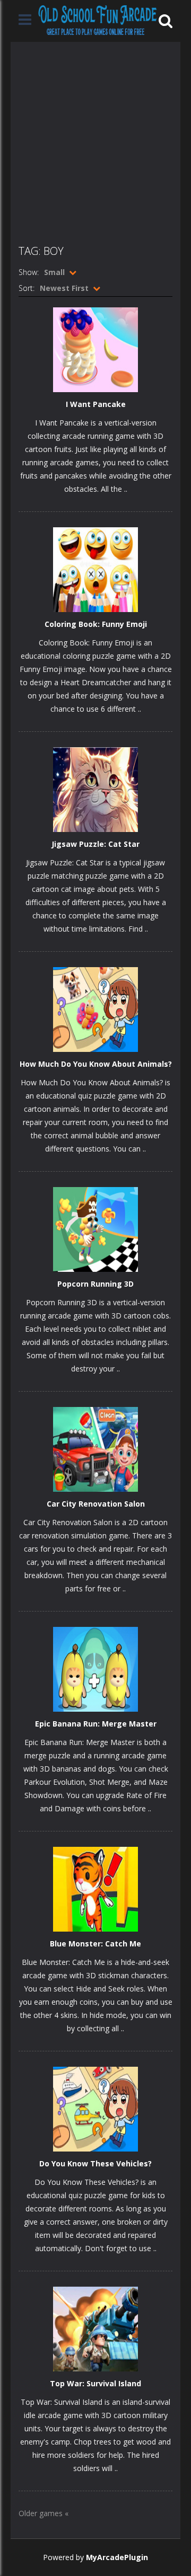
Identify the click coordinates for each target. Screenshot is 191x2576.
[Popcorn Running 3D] (95, 1229)
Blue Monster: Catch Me (95, 1944)
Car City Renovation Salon (96, 1504)
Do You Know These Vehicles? (95, 2163)
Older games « (44, 2513)
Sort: (27, 288)
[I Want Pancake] (95, 349)
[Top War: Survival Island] (95, 2328)
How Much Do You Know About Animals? (96, 1064)
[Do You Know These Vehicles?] (95, 2108)
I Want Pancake (96, 404)
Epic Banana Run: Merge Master (96, 1724)
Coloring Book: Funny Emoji (96, 624)
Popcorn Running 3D (95, 1284)
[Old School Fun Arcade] (98, 20)
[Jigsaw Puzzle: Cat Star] (95, 789)
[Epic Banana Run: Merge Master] (95, 1668)
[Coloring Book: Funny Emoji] (95, 569)
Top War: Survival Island (95, 2383)
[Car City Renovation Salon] (95, 1449)
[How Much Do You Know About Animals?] (95, 1009)
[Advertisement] (95, 137)
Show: (29, 272)
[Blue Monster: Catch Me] (95, 1888)
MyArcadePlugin (117, 2557)
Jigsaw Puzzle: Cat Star (95, 844)
